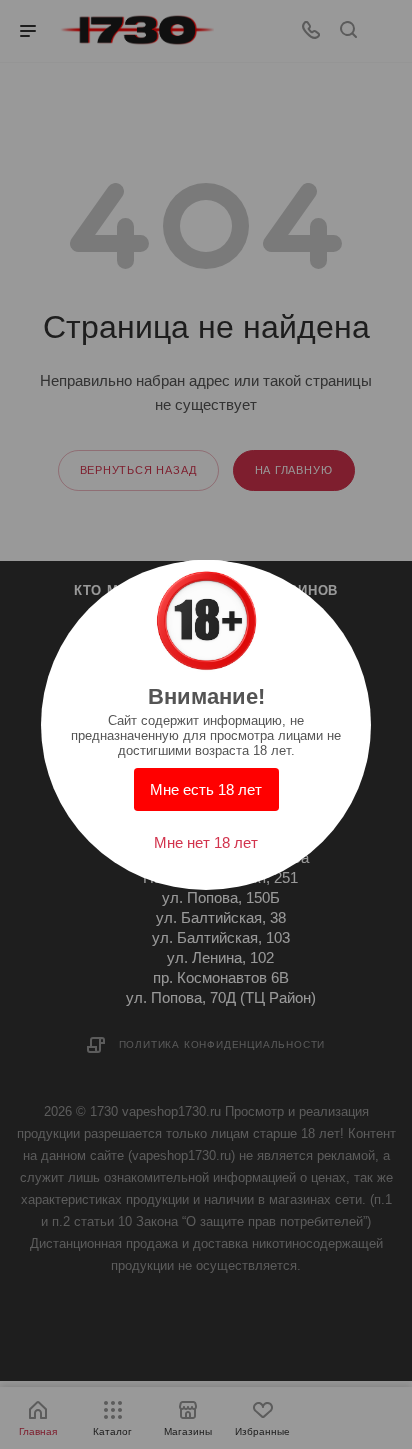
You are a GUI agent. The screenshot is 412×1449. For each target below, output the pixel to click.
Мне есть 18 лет (206, 789)
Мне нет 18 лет (206, 842)
